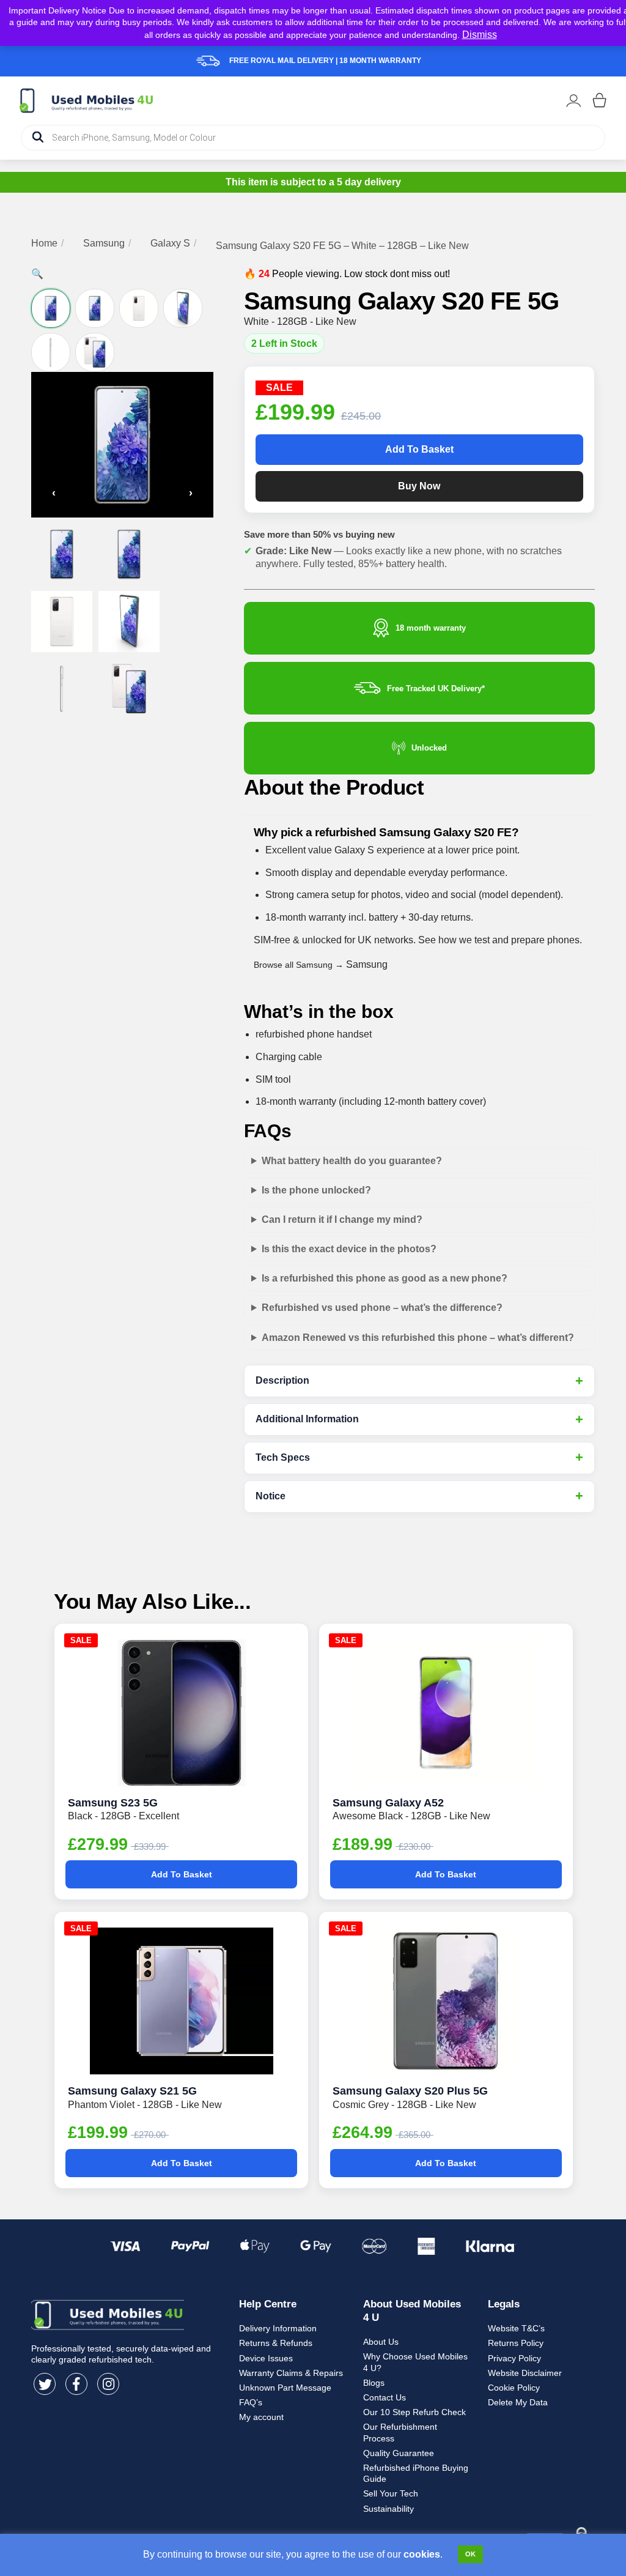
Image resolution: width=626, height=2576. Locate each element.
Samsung (104, 243)
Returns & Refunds (276, 2343)
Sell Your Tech (391, 2493)
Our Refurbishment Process (400, 2432)
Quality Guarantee (399, 2453)
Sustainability (388, 2509)
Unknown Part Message (285, 2388)
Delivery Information (278, 2328)
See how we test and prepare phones (499, 940)
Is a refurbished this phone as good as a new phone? (385, 1278)
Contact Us (385, 2397)
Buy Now (419, 486)
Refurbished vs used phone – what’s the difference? (382, 1308)
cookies (422, 2554)
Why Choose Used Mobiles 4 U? (415, 2362)
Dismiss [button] (480, 35)
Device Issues (266, 2358)
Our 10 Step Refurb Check (414, 2412)
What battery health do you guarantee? (352, 1161)
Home (44, 243)
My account (261, 2417)
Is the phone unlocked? (316, 1190)
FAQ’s (251, 2402)
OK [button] (470, 2554)
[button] (37, 274)
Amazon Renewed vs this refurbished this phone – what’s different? (418, 1338)
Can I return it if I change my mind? (342, 1219)
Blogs (374, 2383)
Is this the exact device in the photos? (349, 1249)
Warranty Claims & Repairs (291, 2373)
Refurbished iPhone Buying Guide (416, 2473)
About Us (381, 2342)
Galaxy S (170, 243)
